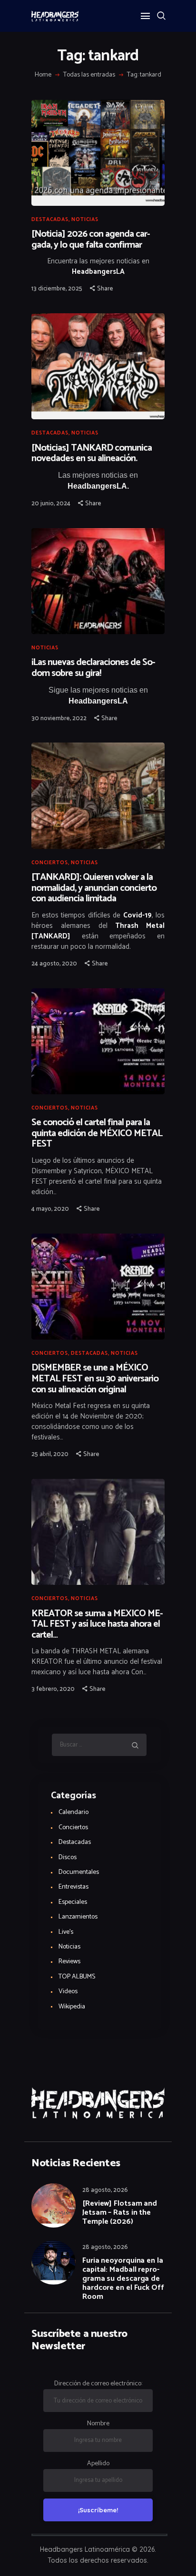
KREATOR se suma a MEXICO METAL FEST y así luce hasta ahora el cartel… (97, 1625)
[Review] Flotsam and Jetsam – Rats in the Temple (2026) (120, 2213)
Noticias (85, 220)
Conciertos (50, 863)
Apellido (98, 2464)
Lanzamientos (78, 1917)
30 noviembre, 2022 (59, 719)
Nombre (98, 2424)
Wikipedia (72, 2007)
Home (43, 75)
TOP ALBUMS (77, 1977)
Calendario (73, 1812)
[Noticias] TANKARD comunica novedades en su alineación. (92, 454)
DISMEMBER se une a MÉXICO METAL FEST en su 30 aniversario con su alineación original (95, 1379)
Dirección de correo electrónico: (98, 2384)
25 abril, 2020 (50, 1454)
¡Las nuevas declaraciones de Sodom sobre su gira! (93, 668)
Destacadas (50, 220)
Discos (68, 1857)
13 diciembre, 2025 (57, 289)
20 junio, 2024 (51, 504)
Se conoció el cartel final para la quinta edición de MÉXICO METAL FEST (97, 1134)
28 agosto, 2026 (105, 2190)
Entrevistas (73, 1887)
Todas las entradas (89, 75)
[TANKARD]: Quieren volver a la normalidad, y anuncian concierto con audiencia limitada (94, 888)
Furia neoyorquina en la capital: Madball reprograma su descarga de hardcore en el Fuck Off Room (123, 2279)
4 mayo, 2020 (50, 1209)
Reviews (69, 1962)
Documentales (79, 1872)
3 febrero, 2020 (53, 1689)
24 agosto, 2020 (54, 964)
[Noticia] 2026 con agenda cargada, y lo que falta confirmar (91, 240)
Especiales (73, 1902)
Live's (66, 1932)
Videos (68, 1992)
